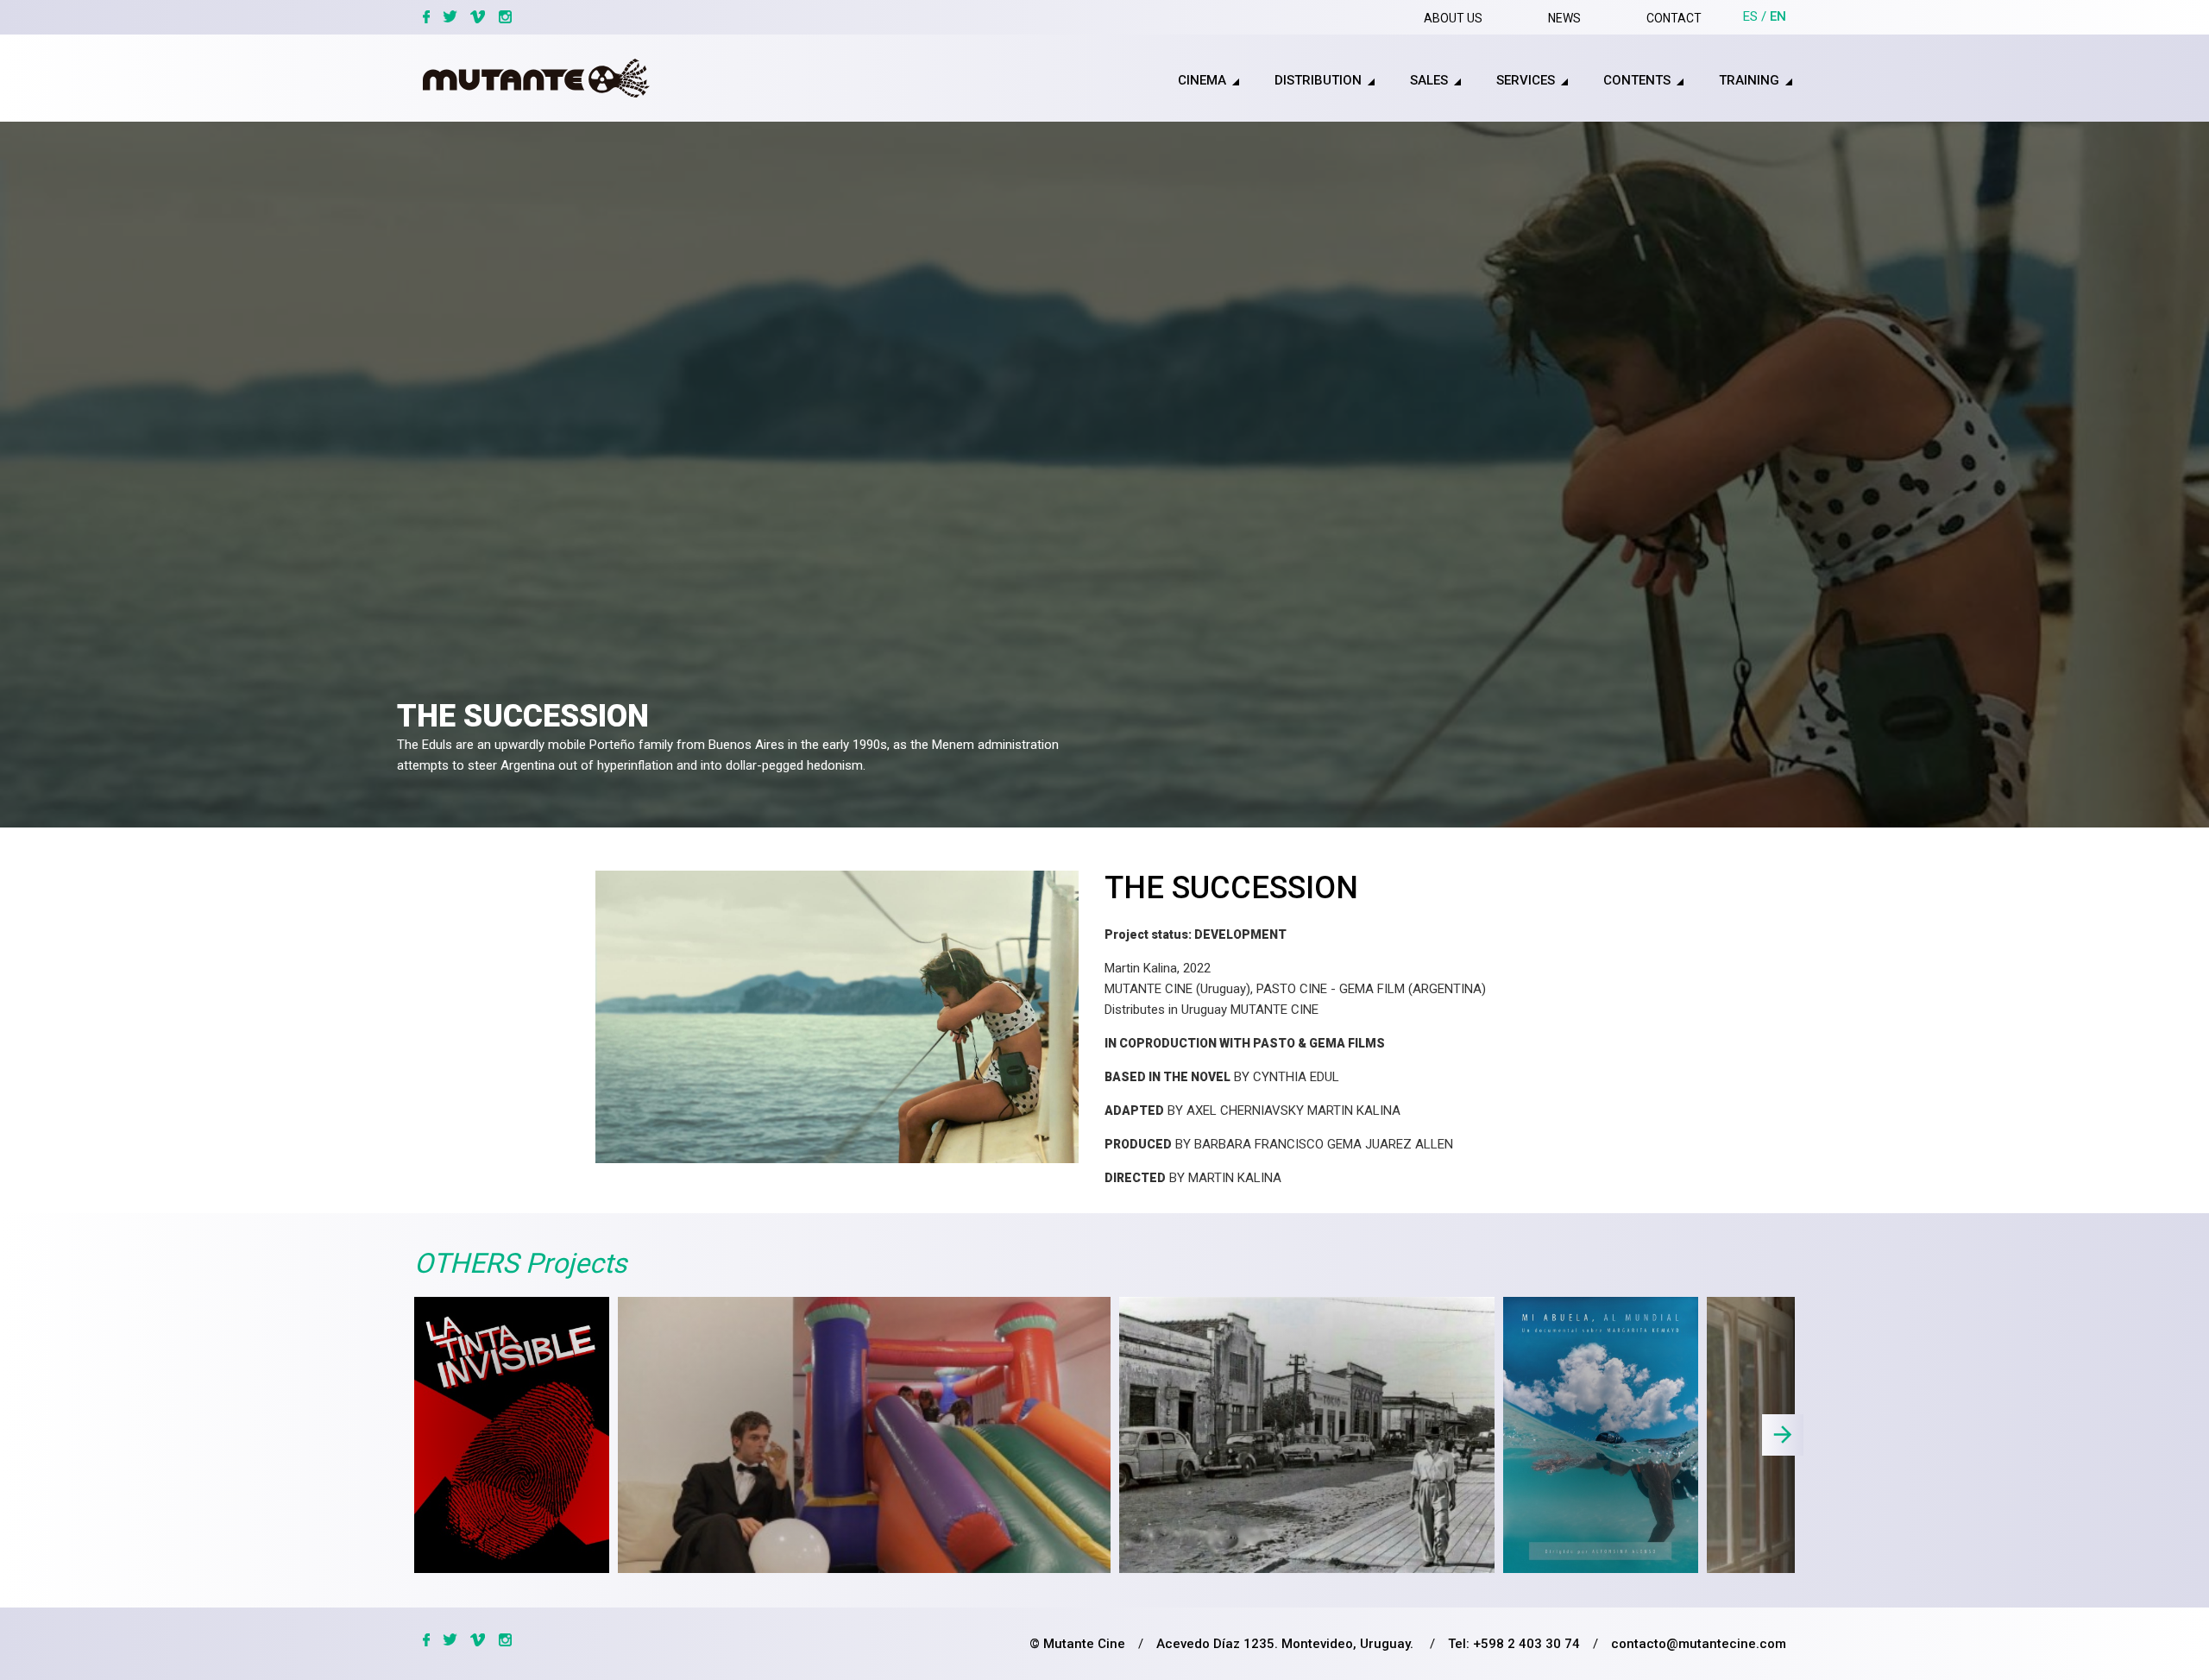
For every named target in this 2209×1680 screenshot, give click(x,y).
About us (1453, 18)
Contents (1637, 80)
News (1564, 18)
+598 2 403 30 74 (1526, 1644)
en (1778, 16)
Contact (1674, 18)
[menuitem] (1185, 81)
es (1750, 16)
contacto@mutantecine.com (1699, 1644)
